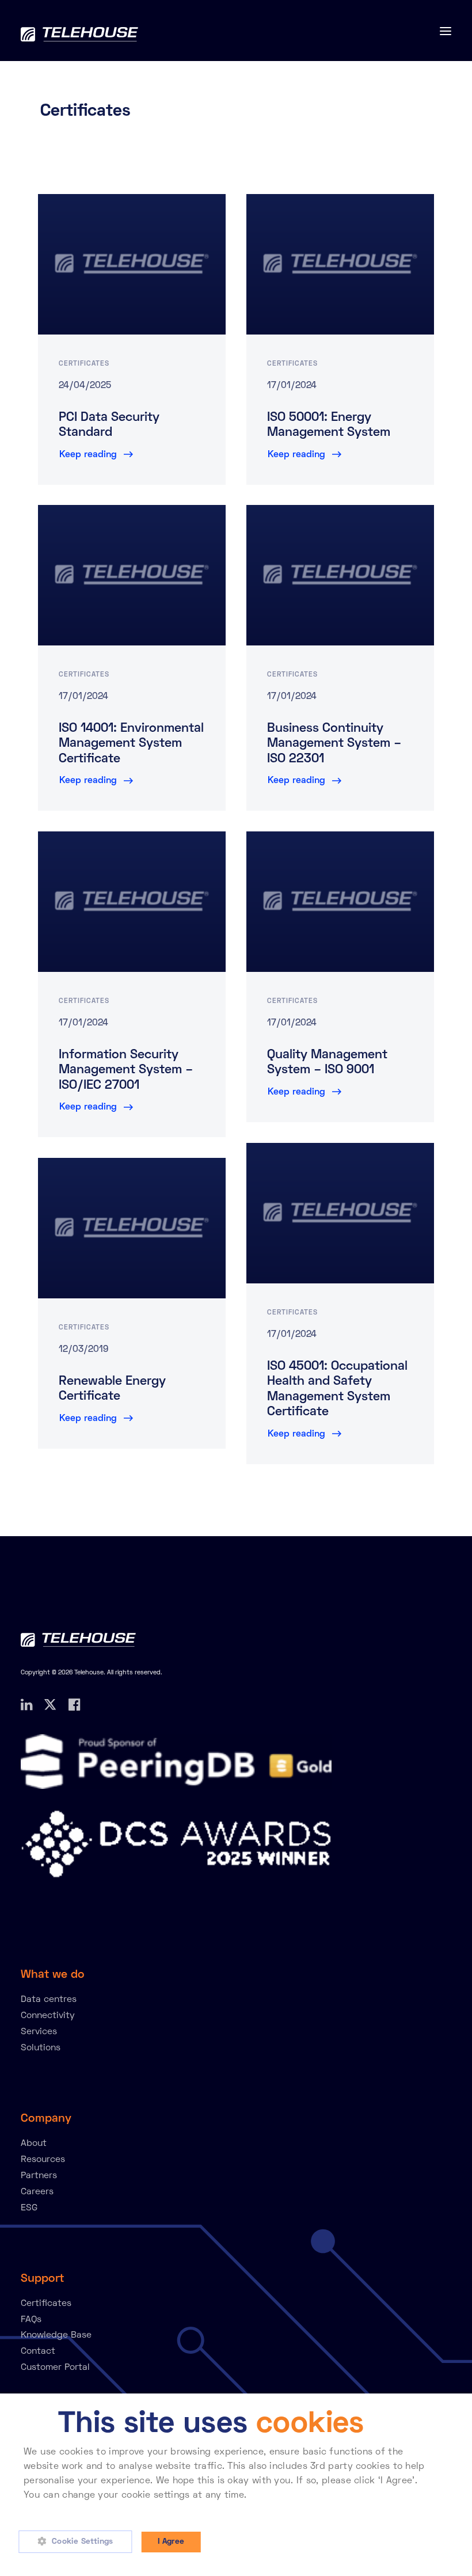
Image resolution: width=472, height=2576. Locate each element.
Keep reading (88, 455)
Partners (39, 2176)
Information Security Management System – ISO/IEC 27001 (126, 1071)
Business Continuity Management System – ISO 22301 (334, 744)
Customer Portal (55, 2368)
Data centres (49, 2000)
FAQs (31, 2320)
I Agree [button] (171, 2542)
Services (39, 2032)
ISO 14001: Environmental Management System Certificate (131, 744)
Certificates (84, 364)
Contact (38, 2351)
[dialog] (236, 2485)
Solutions (41, 2048)
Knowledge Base (56, 2335)
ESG (29, 2208)
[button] (79, 2542)
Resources (43, 2160)
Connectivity (48, 2016)
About (34, 2144)
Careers (37, 2192)
